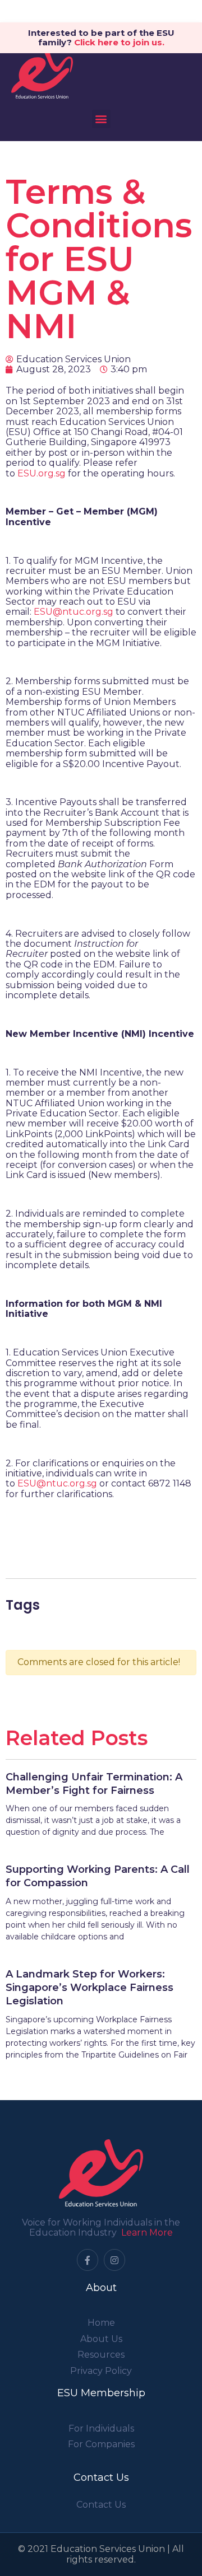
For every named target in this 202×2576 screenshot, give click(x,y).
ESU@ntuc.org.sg (74, 612)
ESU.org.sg (42, 473)
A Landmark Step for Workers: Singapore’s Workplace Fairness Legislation (89, 1988)
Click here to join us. (119, 42)
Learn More (147, 2233)
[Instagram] (114, 2260)
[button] (101, 119)
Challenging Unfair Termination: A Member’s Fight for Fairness (94, 1784)
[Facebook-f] (88, 2260)
